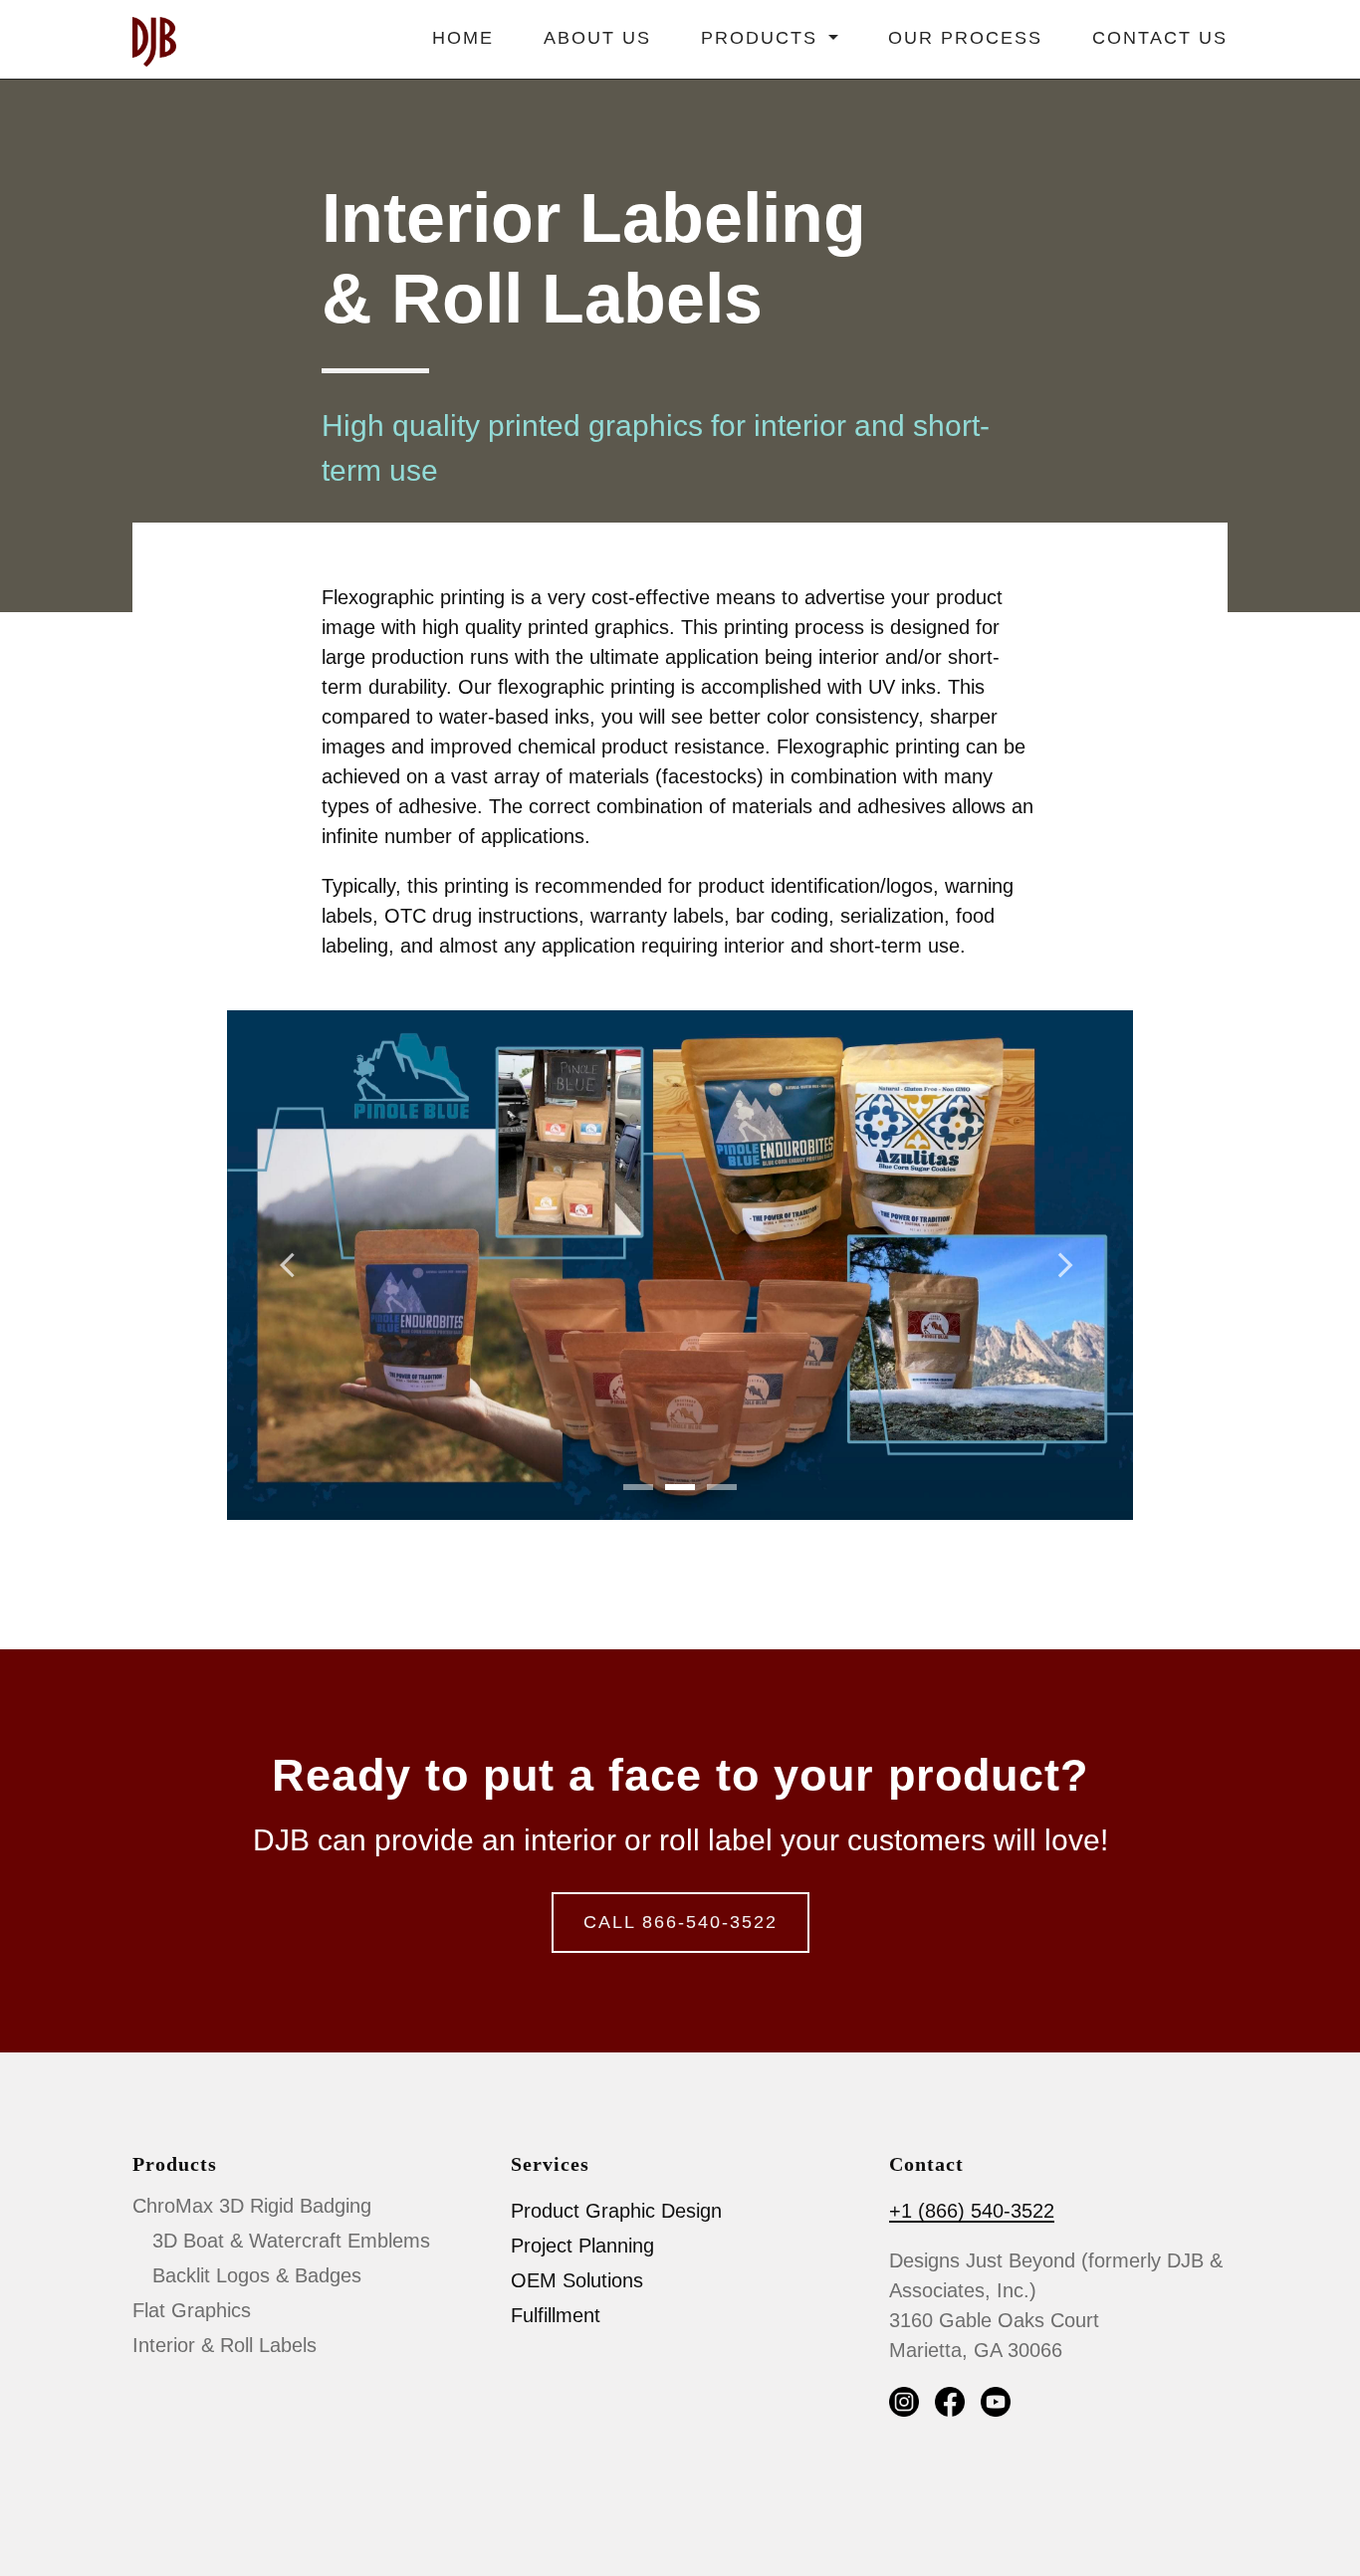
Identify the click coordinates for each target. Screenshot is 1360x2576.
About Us (597, 38)
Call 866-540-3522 (680, 1922)
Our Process (965, 38)
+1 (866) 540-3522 (972, 2211)
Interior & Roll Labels (225, 2345)
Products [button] (763, 38)
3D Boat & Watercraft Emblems (291, 2241)
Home (463, 38)
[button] (295, 1265)
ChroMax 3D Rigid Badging (252, 2206)
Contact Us (1160, 38)
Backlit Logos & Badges (257, 2275)
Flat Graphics (192, 2310)
